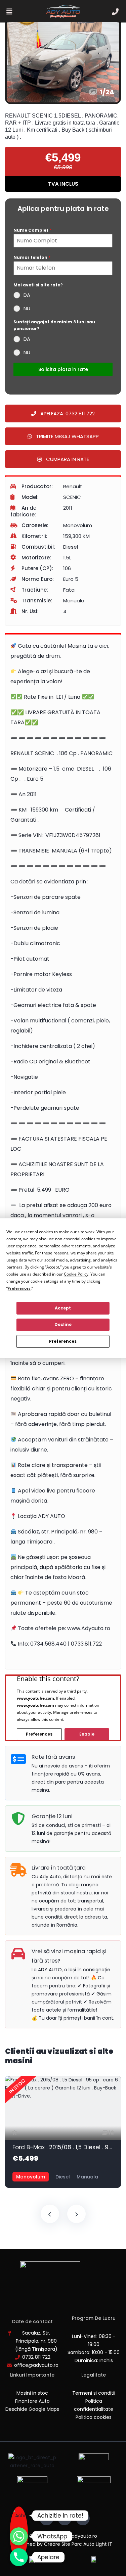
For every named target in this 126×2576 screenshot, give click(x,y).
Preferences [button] (19, 1288)
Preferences (63, 1341)
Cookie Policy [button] (76, 1274)
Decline (63, 1324)
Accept (63, 1308)
